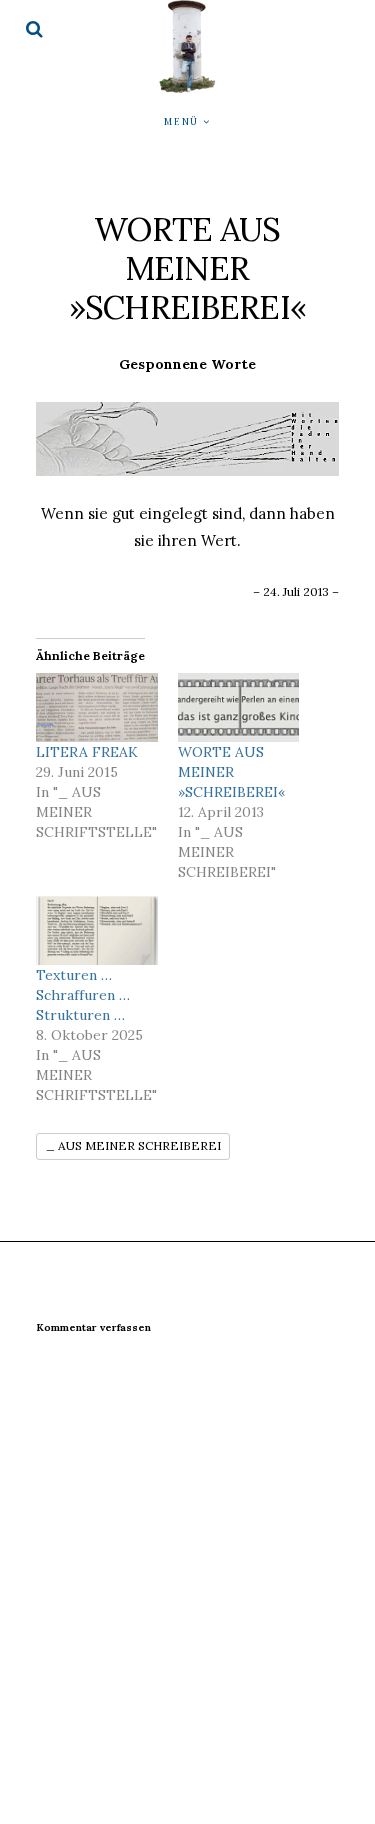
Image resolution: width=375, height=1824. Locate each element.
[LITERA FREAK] (97, 707)
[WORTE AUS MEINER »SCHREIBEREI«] (239, 707)
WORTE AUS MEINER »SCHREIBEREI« (231, 772)
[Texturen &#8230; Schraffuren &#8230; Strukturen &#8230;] (97, 930)
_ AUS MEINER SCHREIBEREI (133, 1145)
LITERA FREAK (87, 752)
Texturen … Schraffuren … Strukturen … (83, 995)
